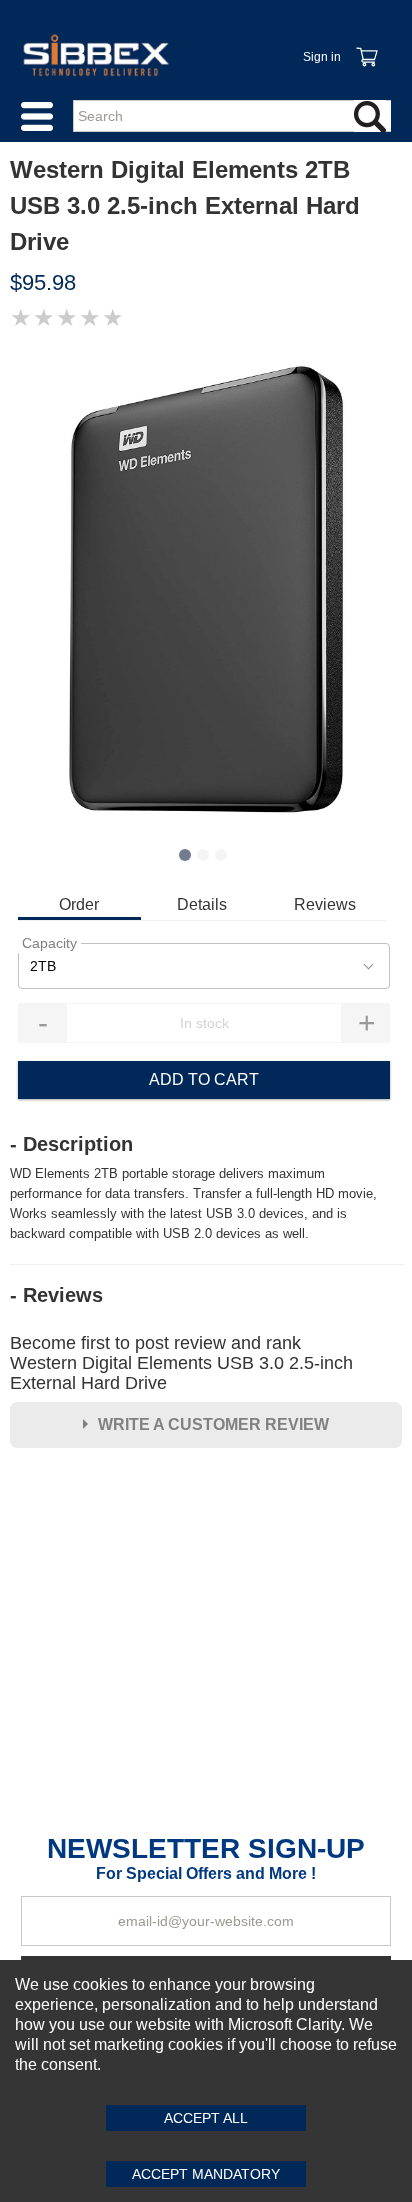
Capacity (49, 943)
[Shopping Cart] (366, 46)
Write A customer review (213, 1424)
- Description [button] (71, 1144)
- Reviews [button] (56, 1295)
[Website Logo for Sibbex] (96, 55)
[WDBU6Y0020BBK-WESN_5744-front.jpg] (206, 589)
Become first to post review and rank (181, 1363)
